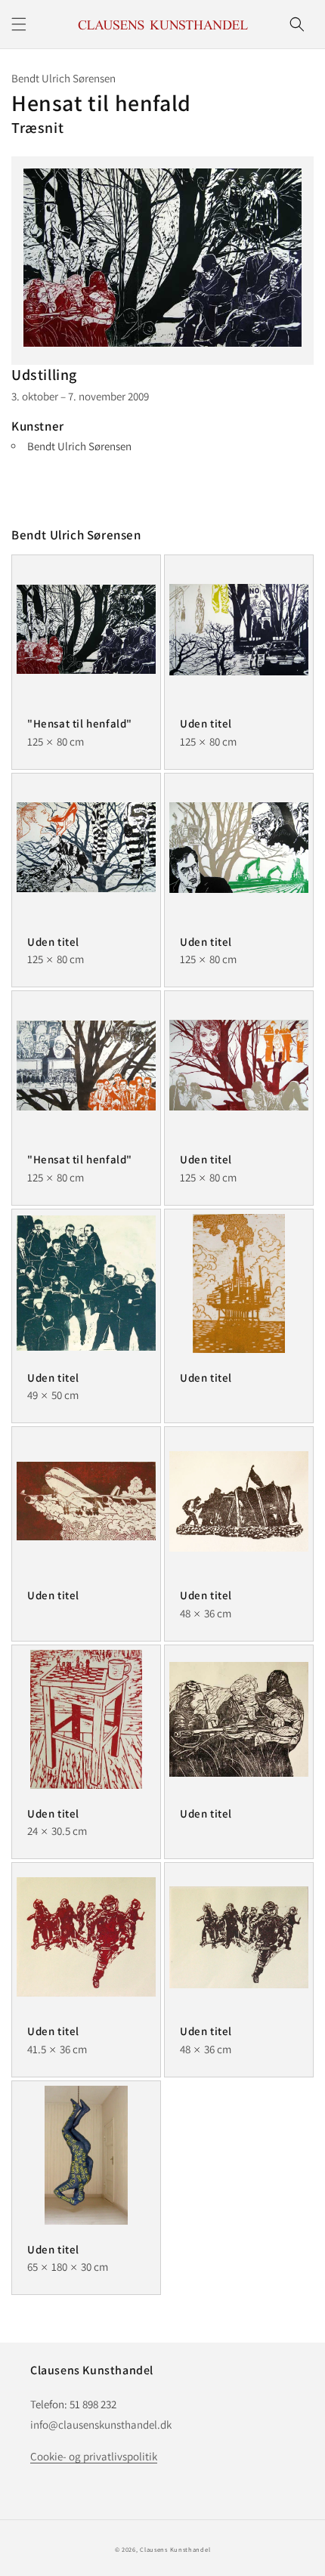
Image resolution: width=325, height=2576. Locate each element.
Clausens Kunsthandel (175, 2549)
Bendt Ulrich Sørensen (79, 446)
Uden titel (206, 723)
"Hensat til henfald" (80, 723)
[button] (19, 24)
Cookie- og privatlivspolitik (94, 2456)
